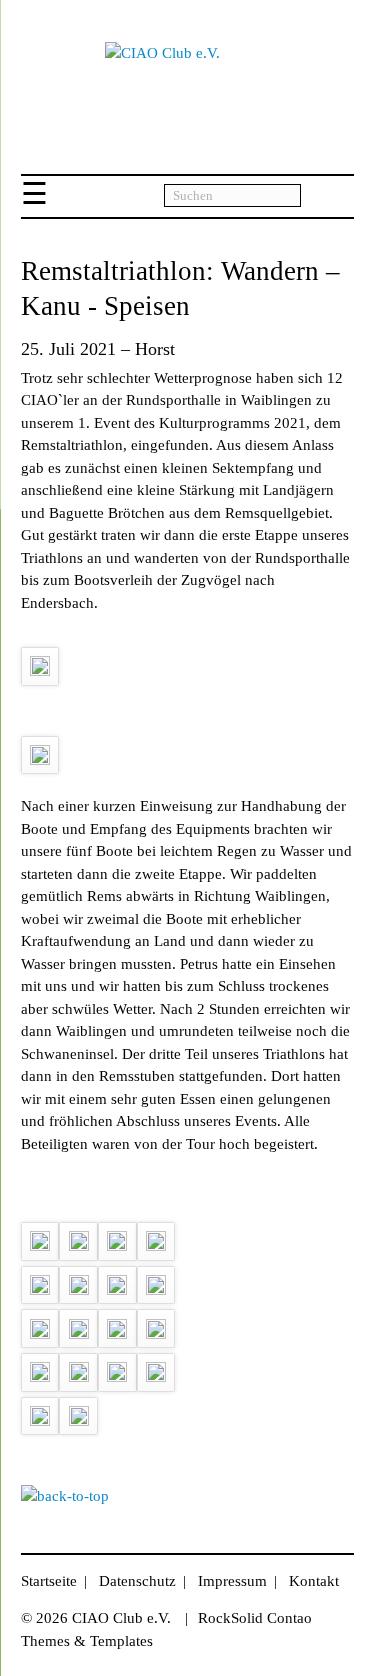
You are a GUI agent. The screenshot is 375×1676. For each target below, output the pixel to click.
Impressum (232, 1581)
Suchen (327, 196)
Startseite (49, 1581)
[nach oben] (65, 1496)
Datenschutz (137, 1581)
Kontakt (314, 1581)
